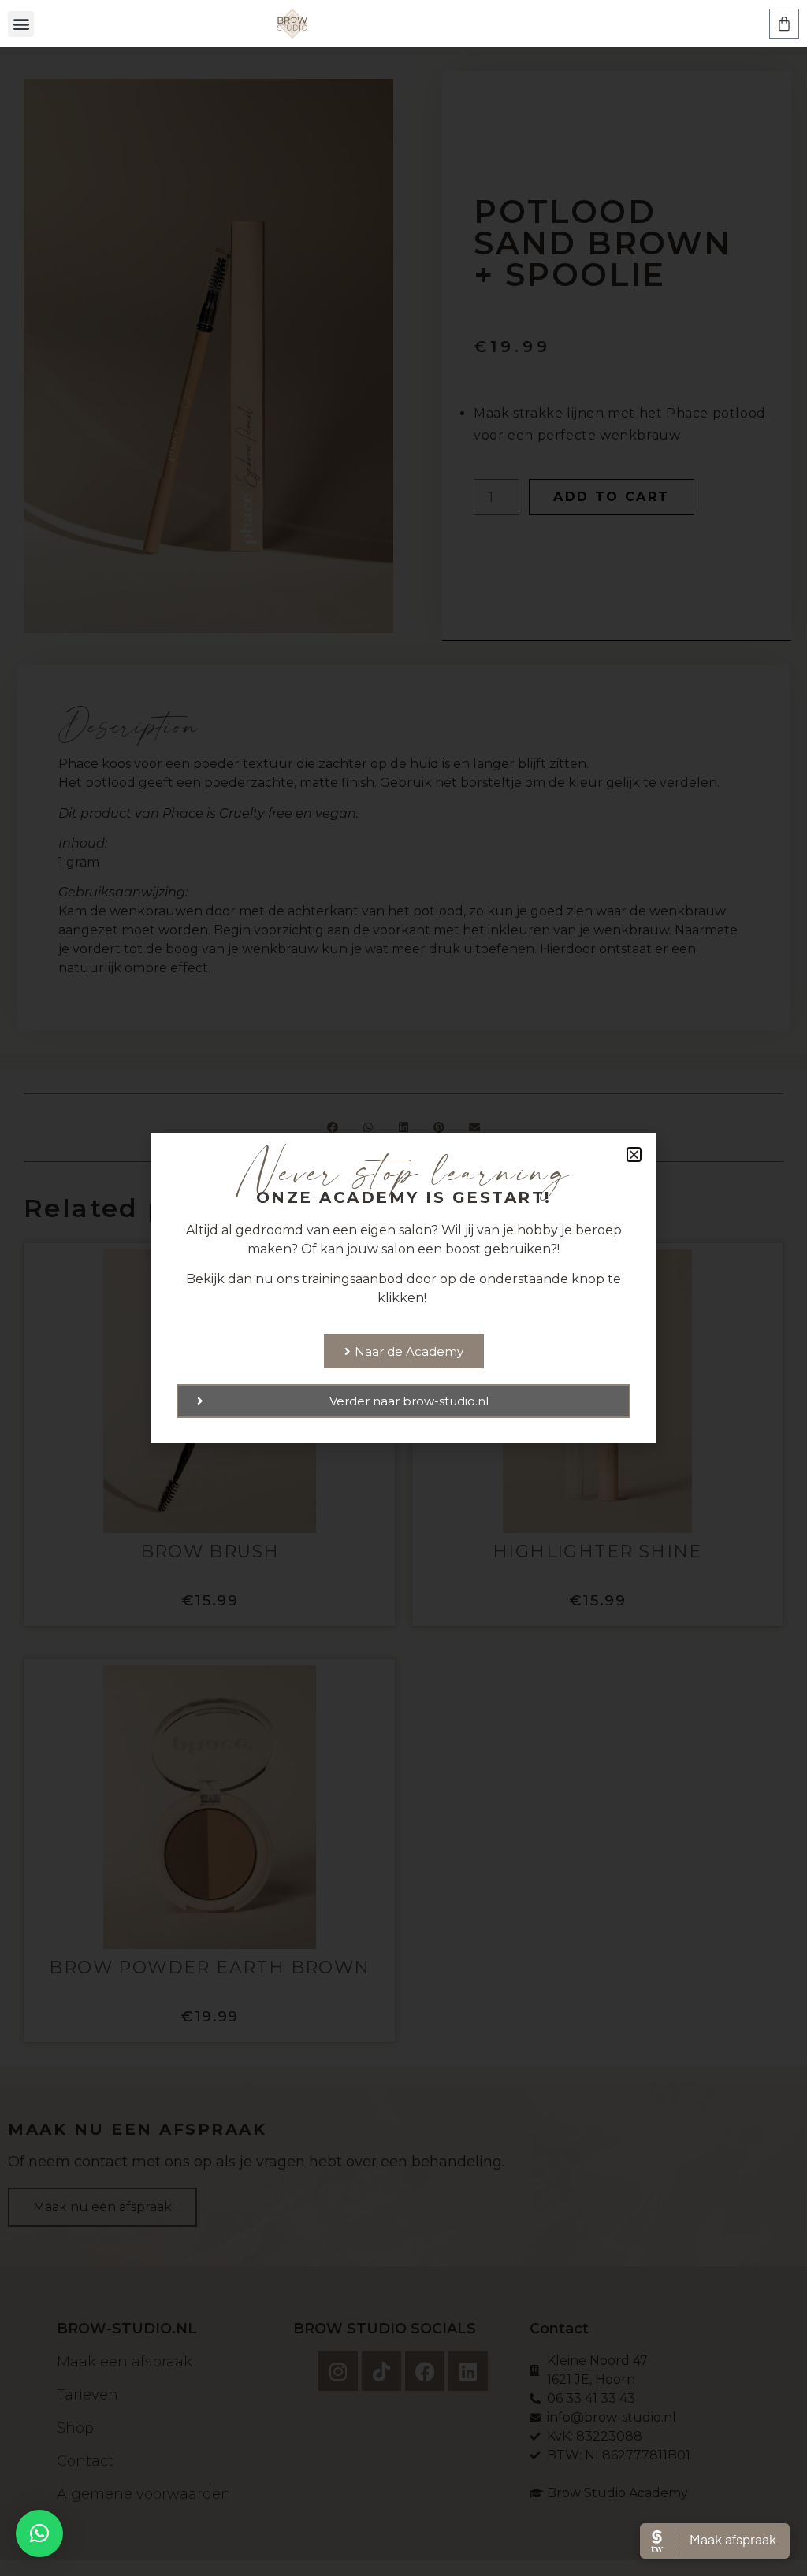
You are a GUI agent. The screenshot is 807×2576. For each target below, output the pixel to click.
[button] (21, 24)
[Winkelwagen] (784, 24)
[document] (403, 1288)
